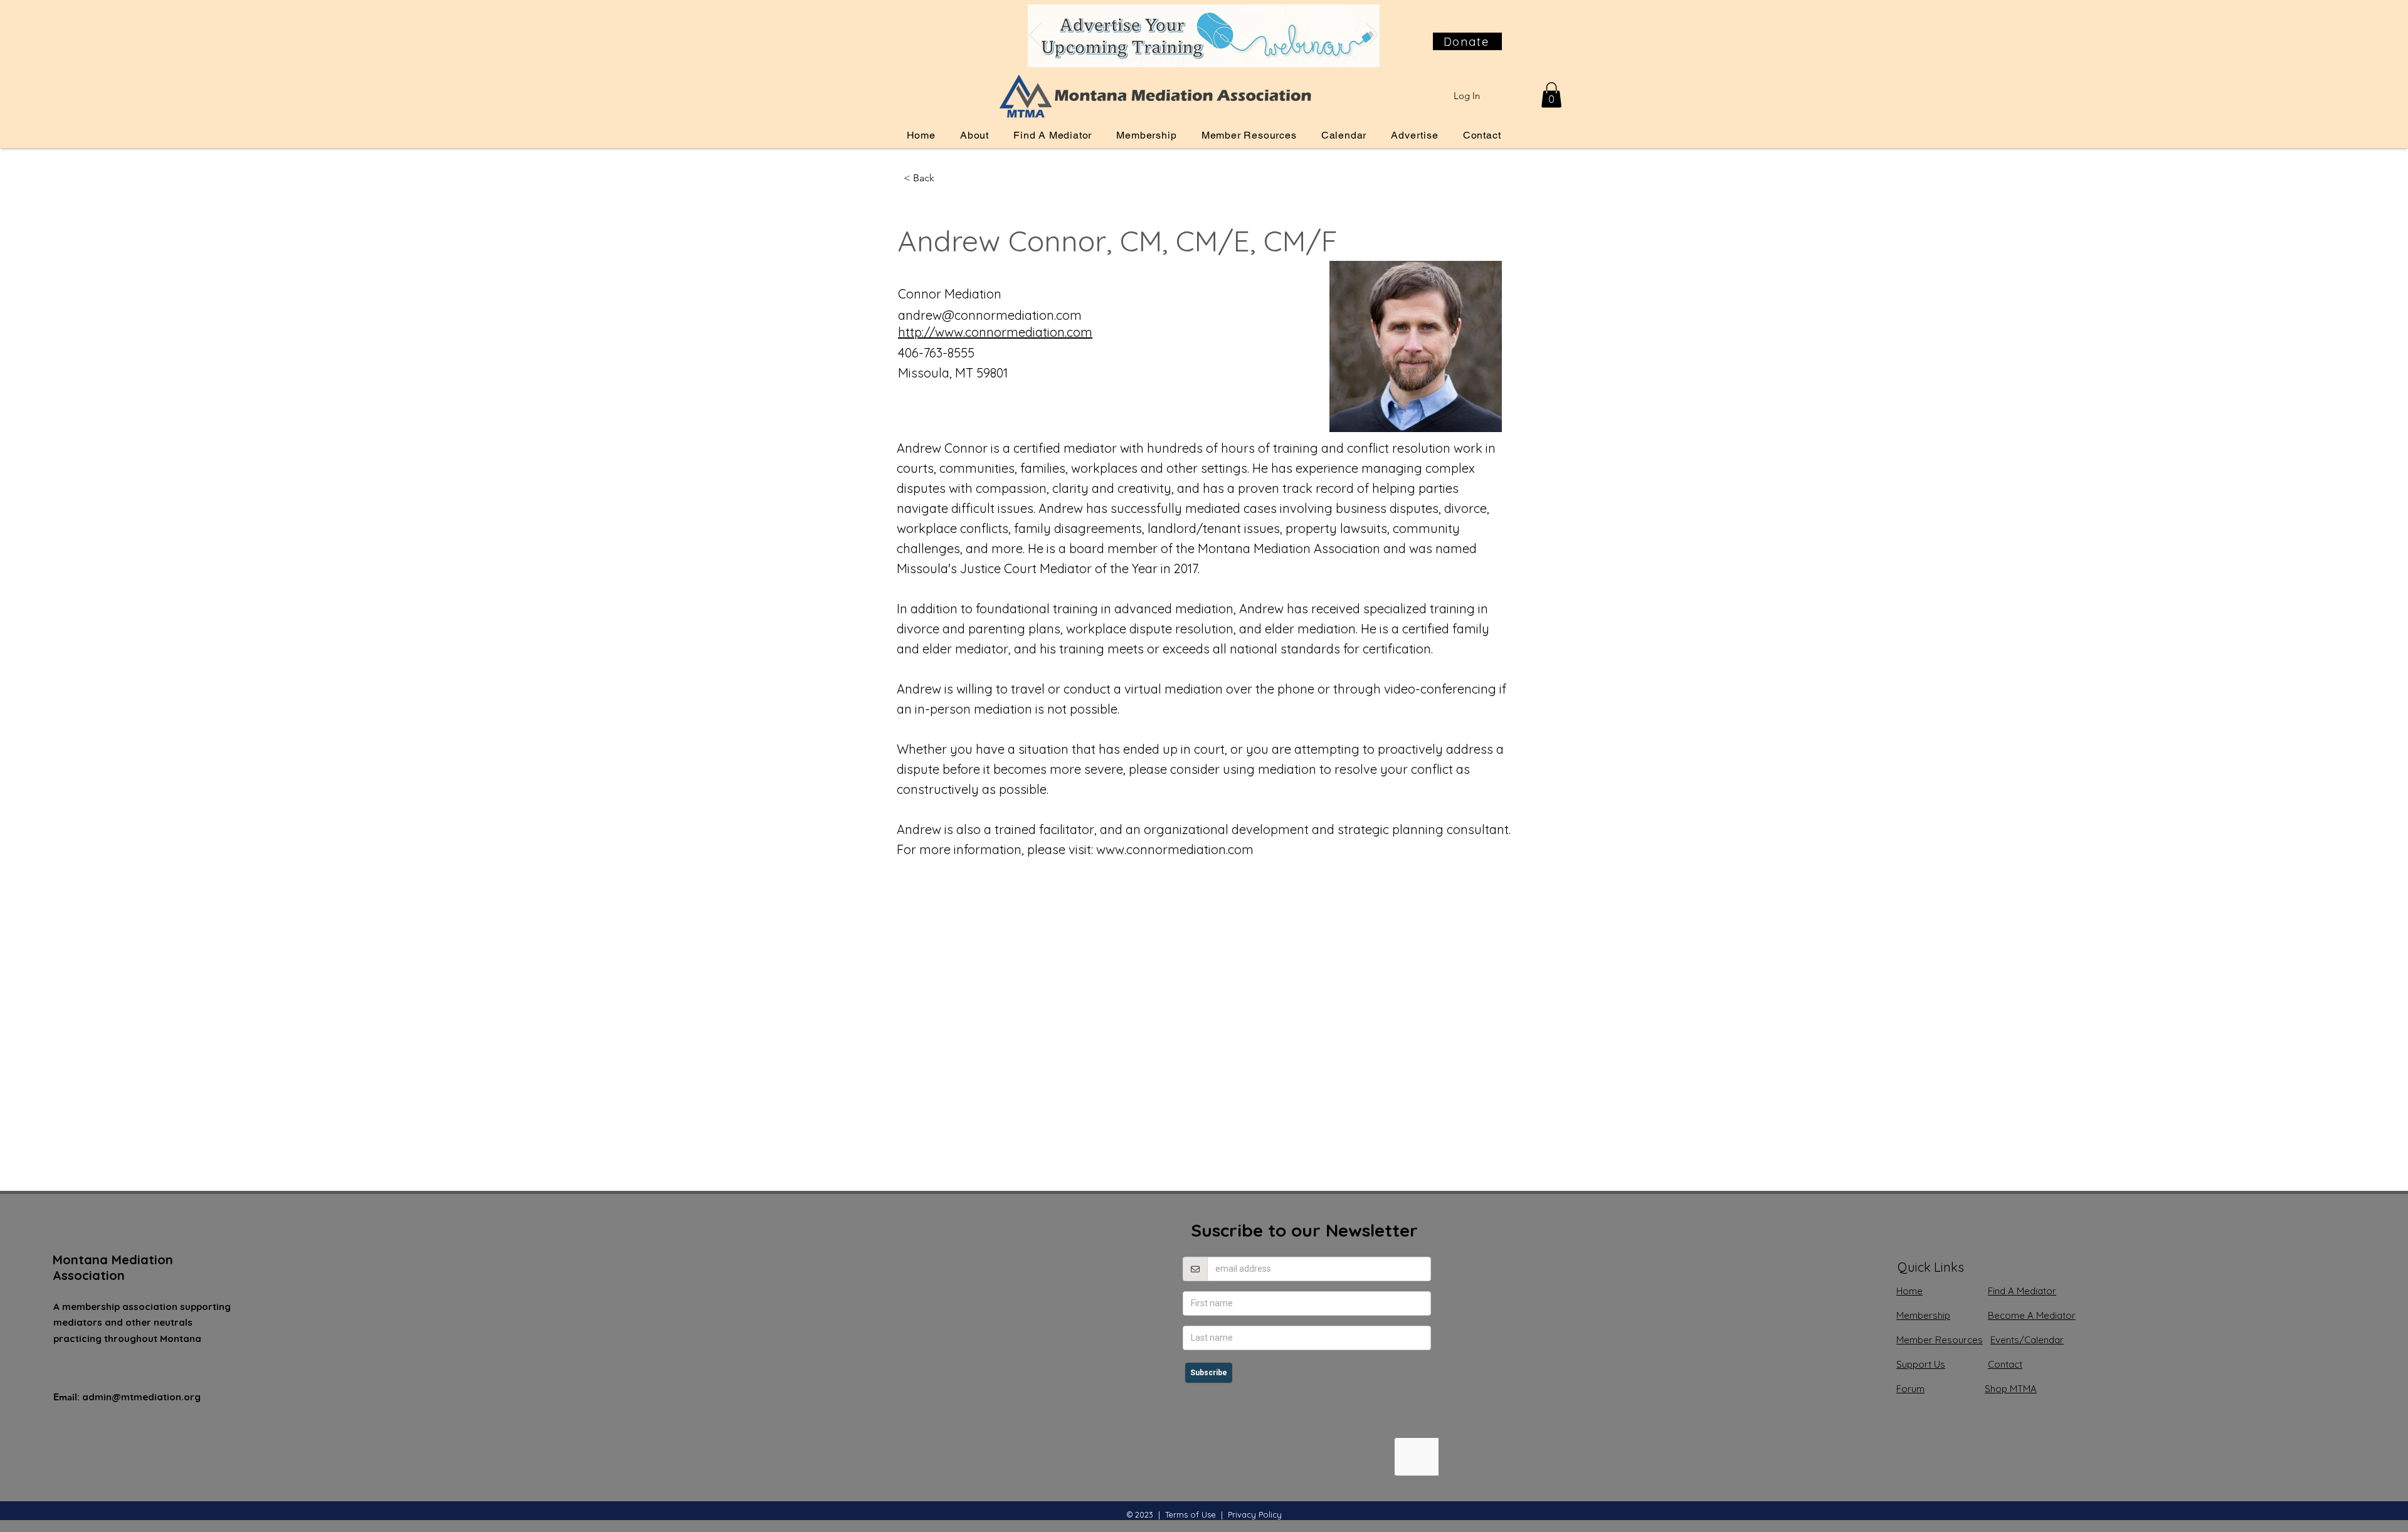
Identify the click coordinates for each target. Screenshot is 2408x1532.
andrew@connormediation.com (990, 315)
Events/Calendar (2027, 1340)
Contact (2005, 1364)
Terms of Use (1191, 1514)
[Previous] (1035, 36)
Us (1921, 1364)
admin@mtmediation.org (141, 1397)
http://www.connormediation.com (995, 332)
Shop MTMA (2011, 1389)
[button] (1551, 95)
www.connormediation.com (1175, 849)
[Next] (1372, 36)
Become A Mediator (2032, 1315)
